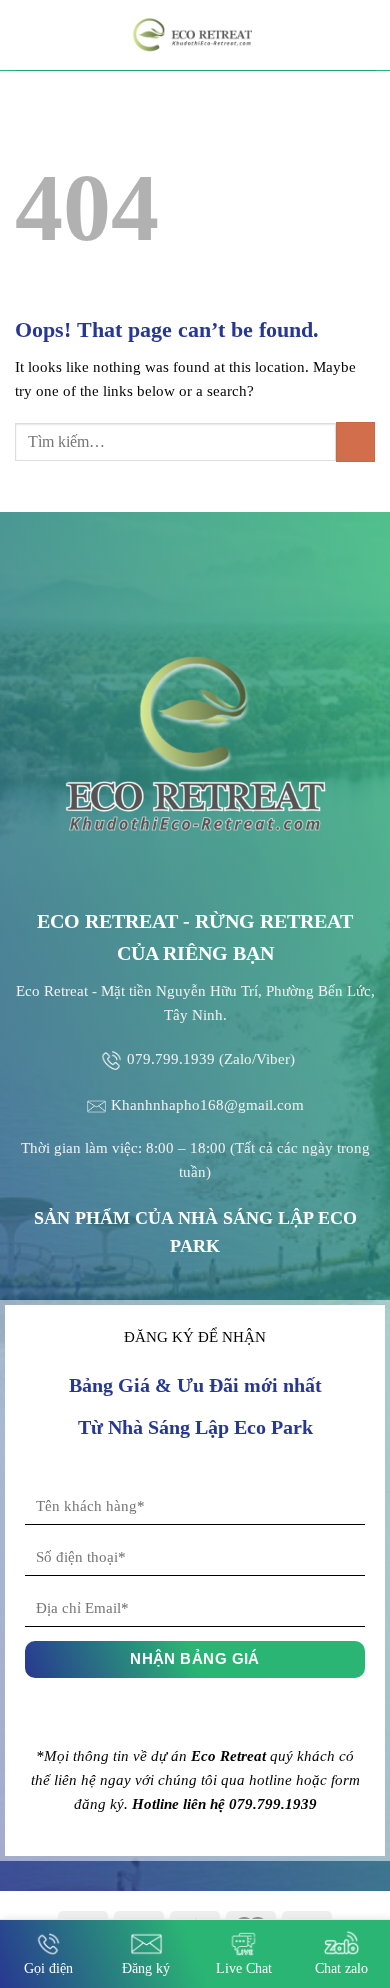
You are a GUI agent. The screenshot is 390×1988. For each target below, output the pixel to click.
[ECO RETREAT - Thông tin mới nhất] (195, 35)
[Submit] (355, 441)
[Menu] (27, 34)
